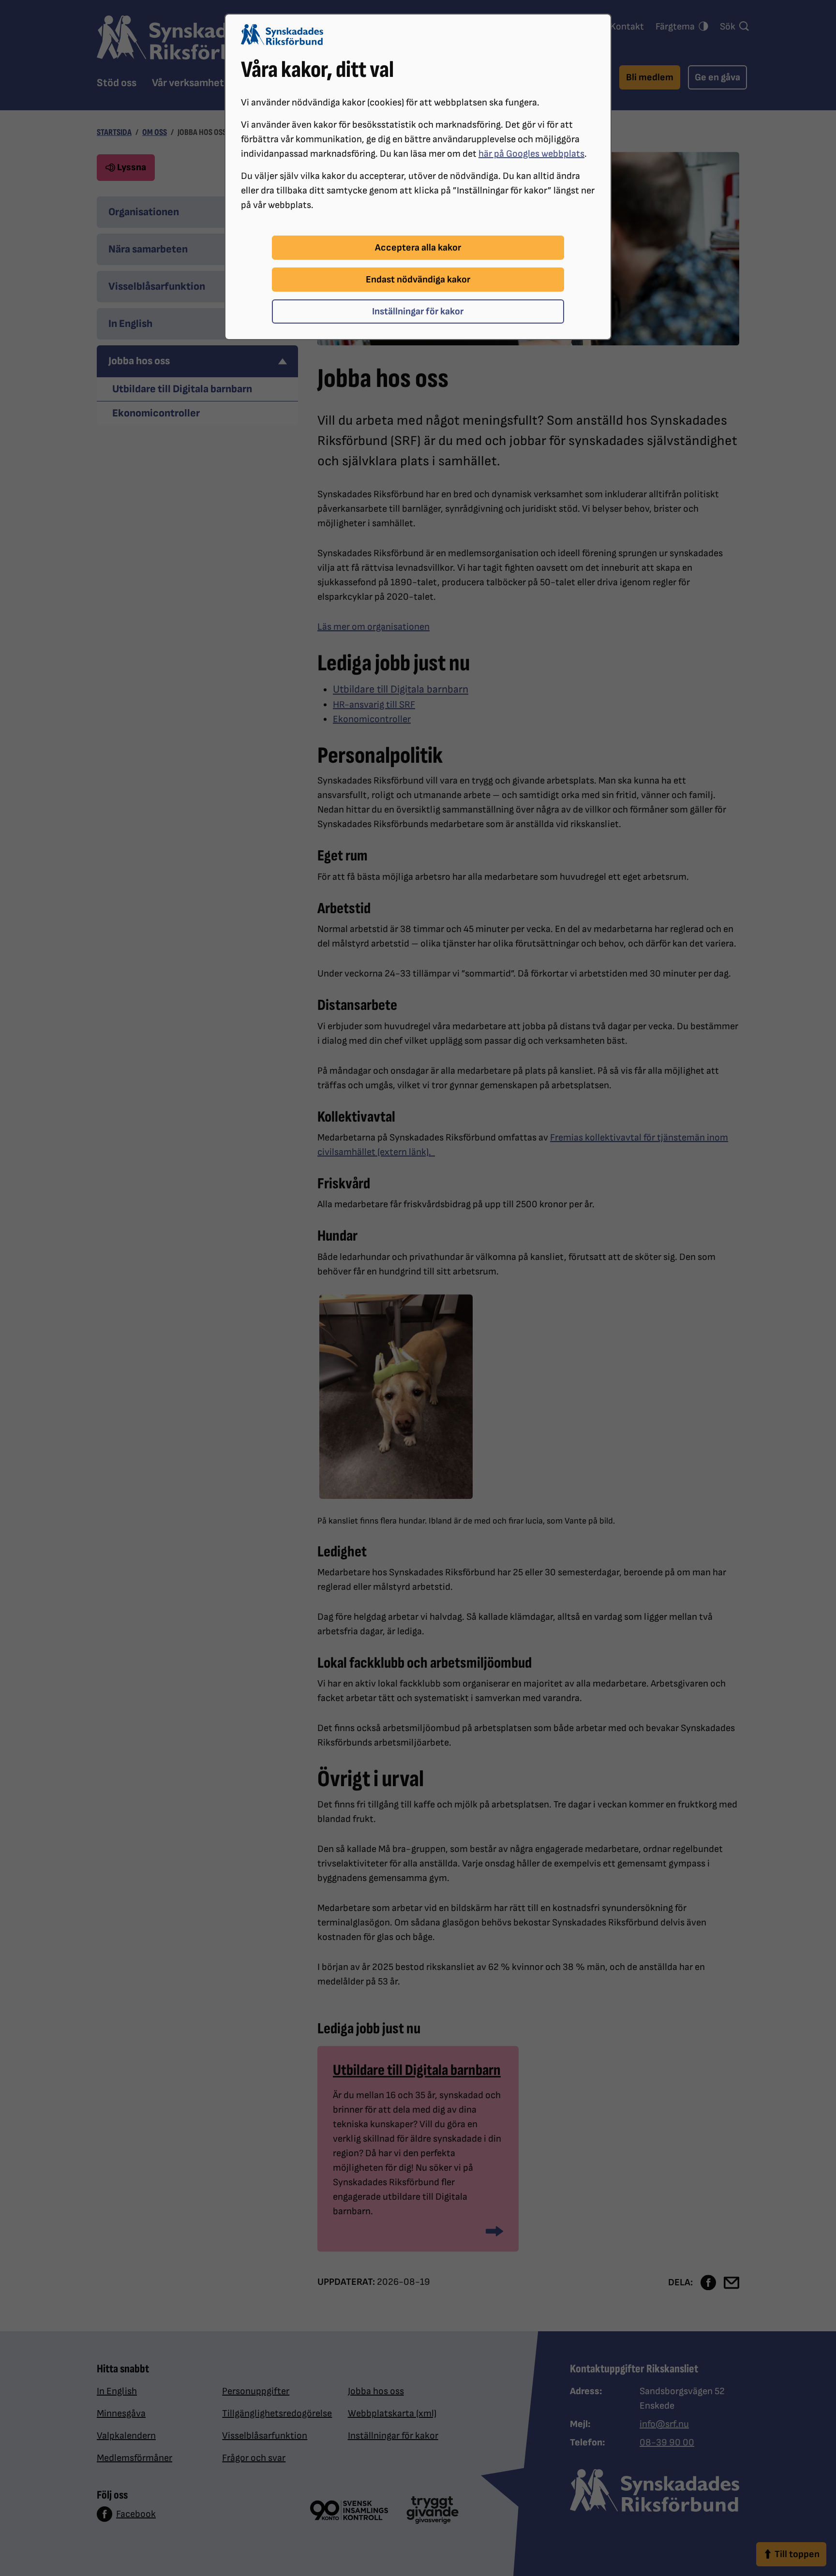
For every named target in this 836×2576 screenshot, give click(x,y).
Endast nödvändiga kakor (418, 280)
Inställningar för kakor (418, 311)
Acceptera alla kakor (418, 248)
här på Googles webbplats (531, 154)
